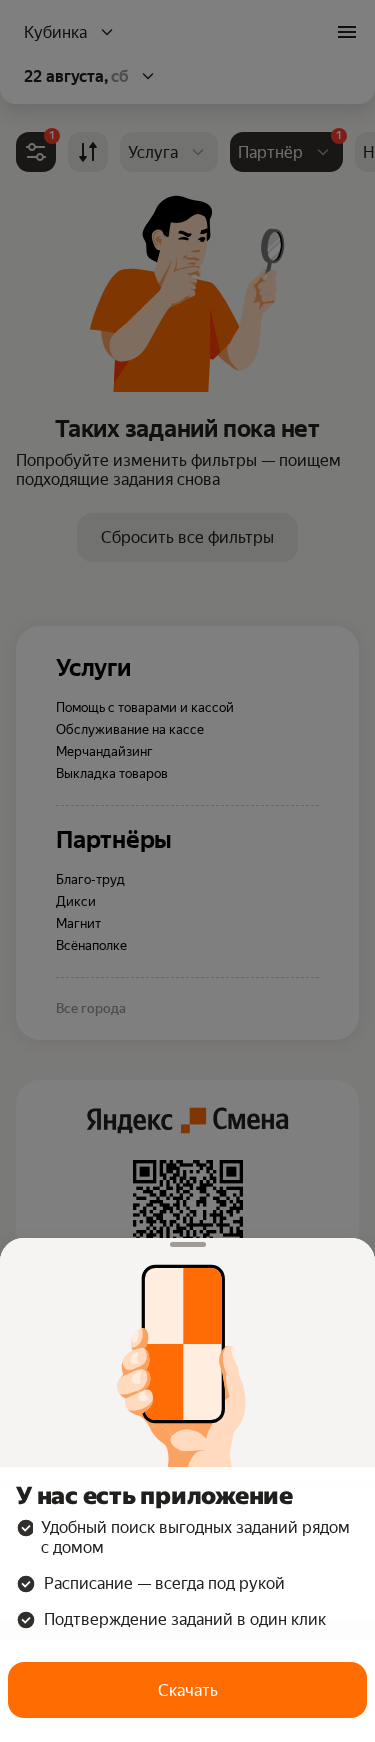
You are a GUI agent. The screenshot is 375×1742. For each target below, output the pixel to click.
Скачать (188, 1690)
